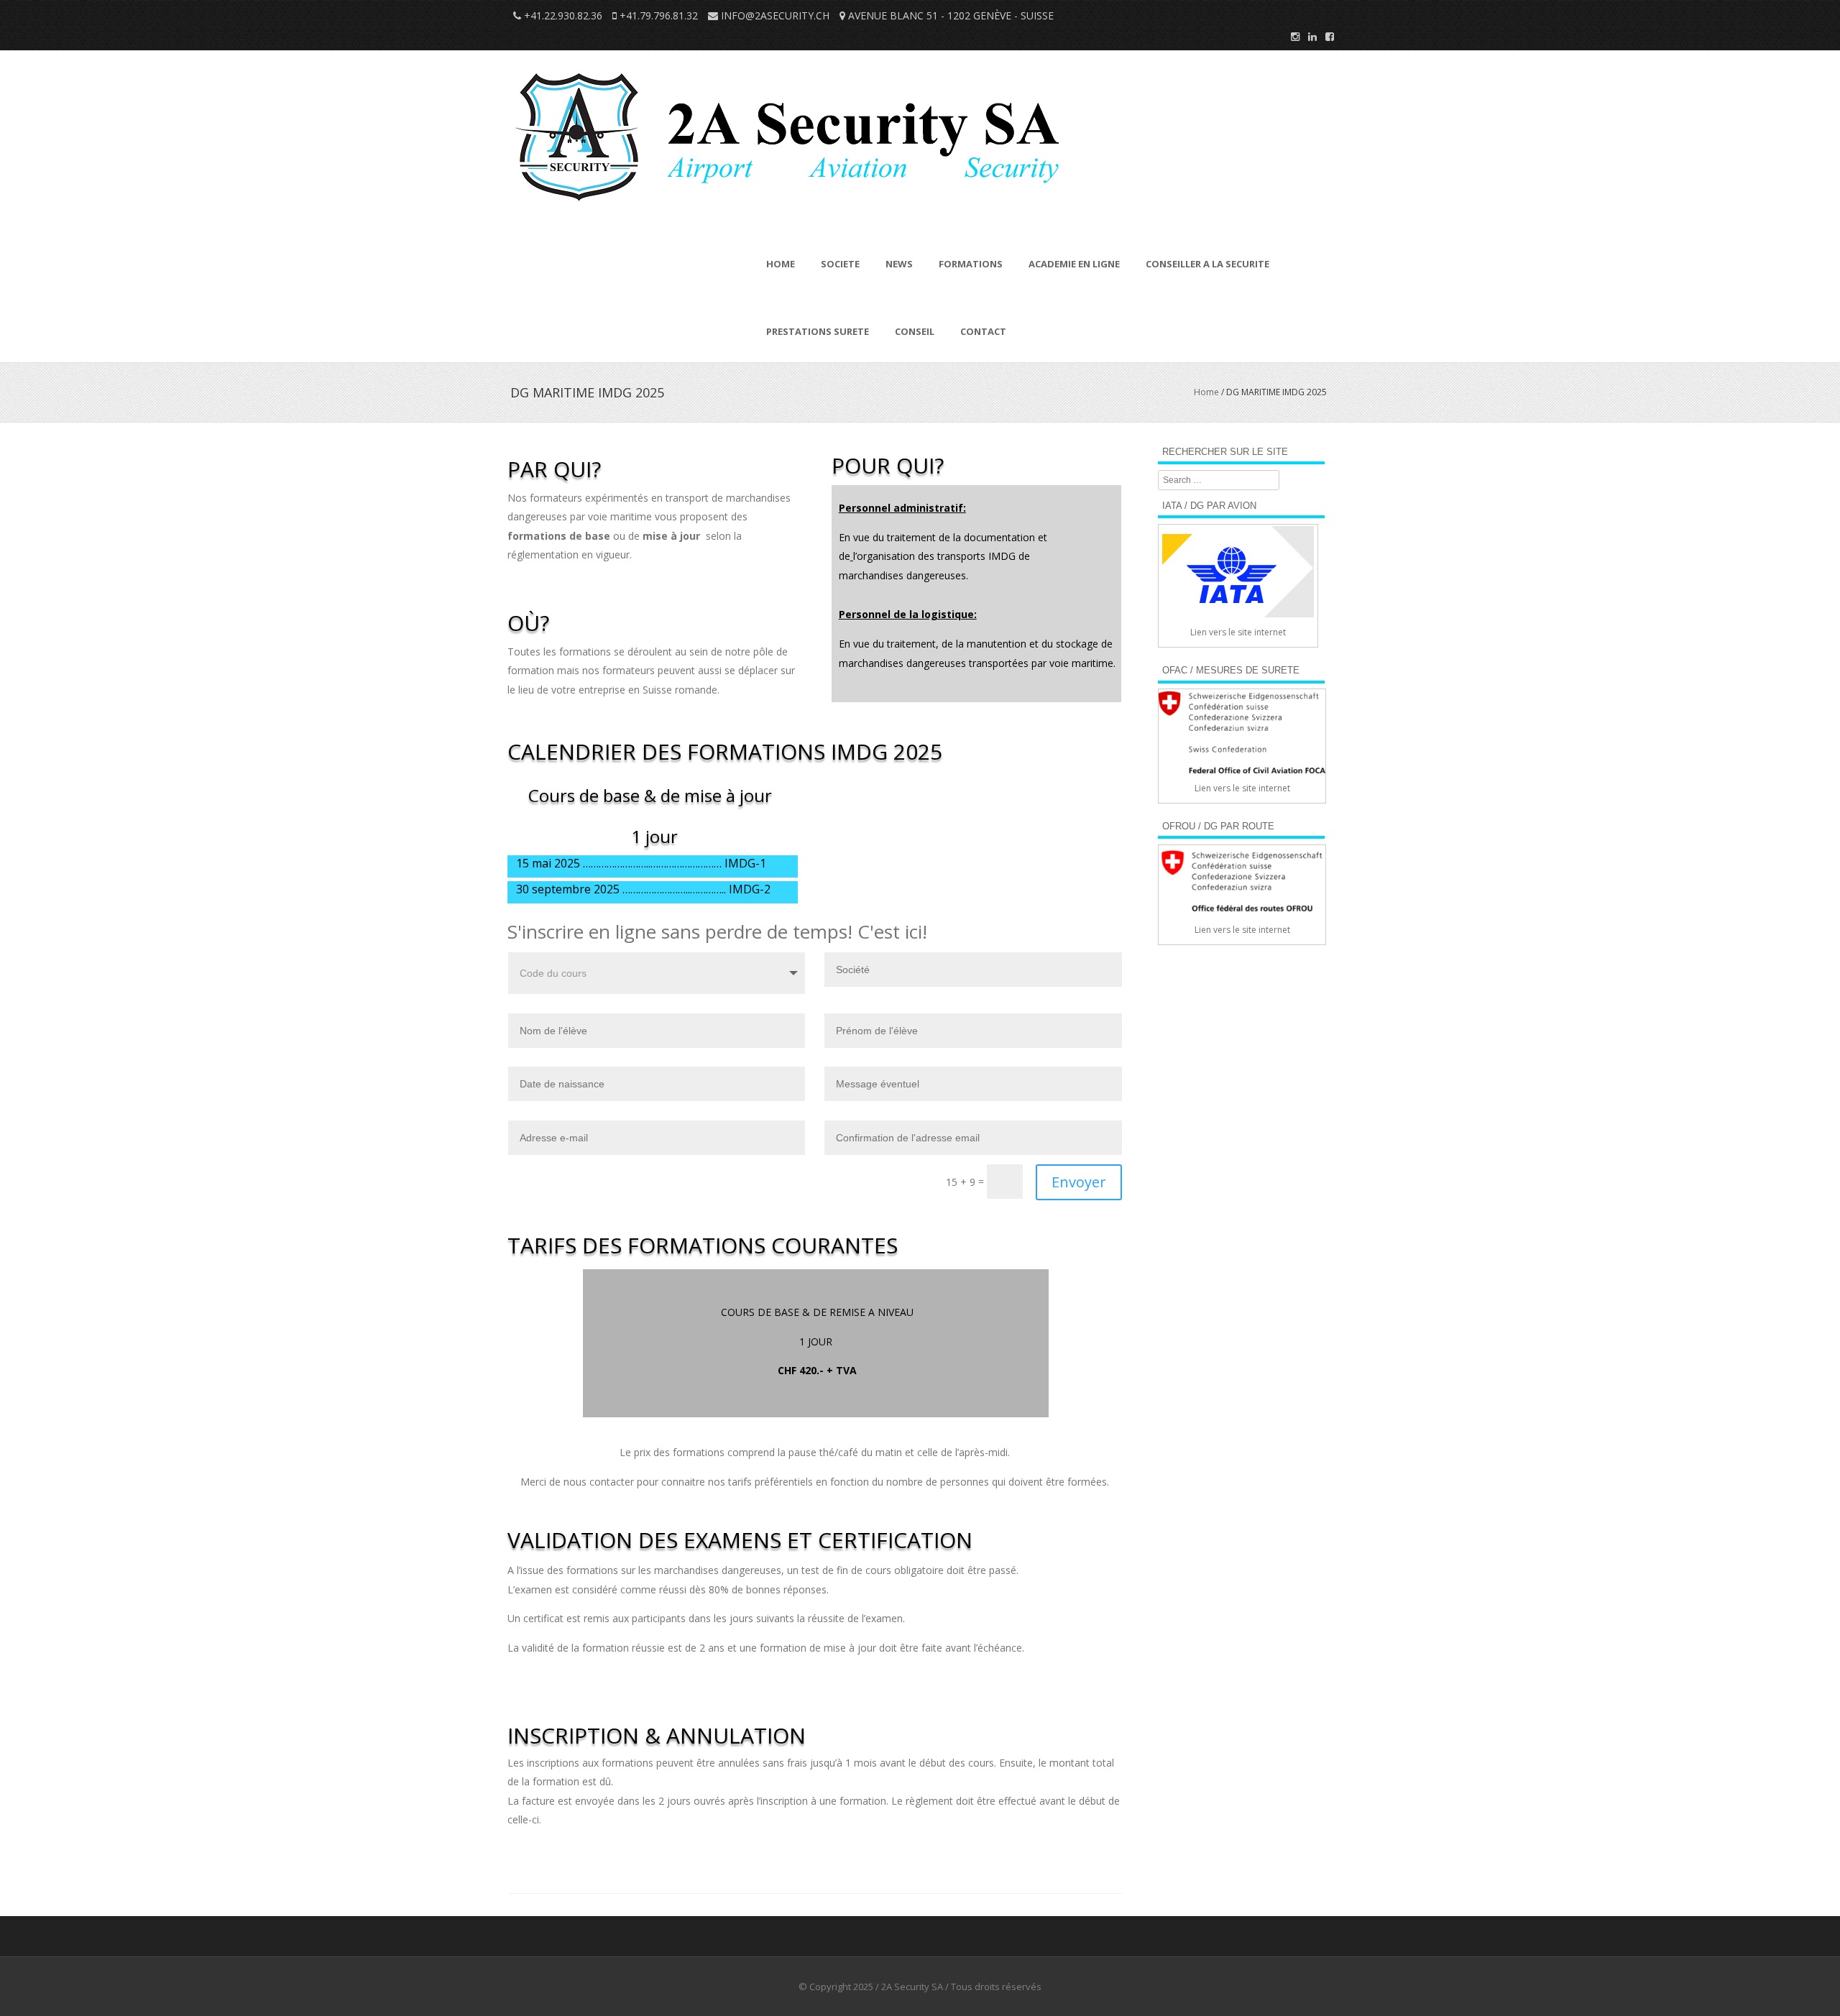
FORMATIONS (971, 264)
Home (1206, 392)
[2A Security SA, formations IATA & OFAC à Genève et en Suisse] (790, 217)
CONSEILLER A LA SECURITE (1207, 264)
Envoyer (1079, 1182)
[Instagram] (1291, 36)
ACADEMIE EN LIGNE (1074, 264)
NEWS (899, 264)
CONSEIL (915, 331)
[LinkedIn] (1308, 36)
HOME (781, 264)
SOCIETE (840, 264)
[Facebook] (1325, 36)
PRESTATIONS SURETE (818, 331)
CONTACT (983, 331)
